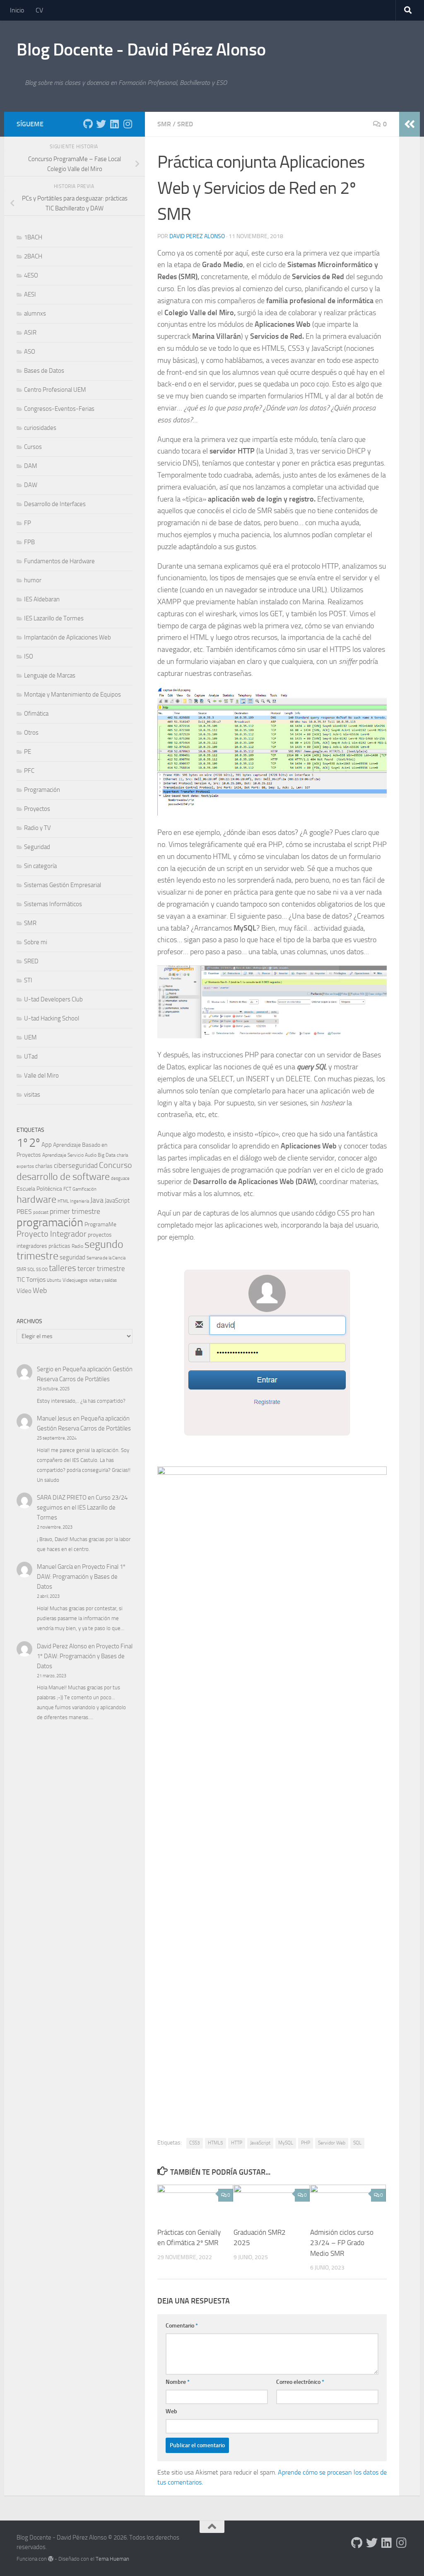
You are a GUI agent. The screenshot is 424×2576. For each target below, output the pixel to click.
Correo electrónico (300, 2382)
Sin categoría (40, 866)
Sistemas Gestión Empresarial (63, 885)
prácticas (59, 1246)
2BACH (33, 256)
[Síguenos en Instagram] (128, 124)
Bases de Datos (44, 371)
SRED (185, 124)
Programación (42, 790)
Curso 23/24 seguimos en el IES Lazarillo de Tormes (82, 1507)
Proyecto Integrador (52, 1234)
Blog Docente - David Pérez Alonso (141, 50)
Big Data (107, 1155)
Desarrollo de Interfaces (55, 504)
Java (97, 1200)
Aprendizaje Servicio (63, 1155)
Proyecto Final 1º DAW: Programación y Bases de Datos (81, 1577)
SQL (357, 2143)
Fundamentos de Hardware (59, 561)
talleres (63, 1268)
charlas (44, 1166)
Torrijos (36, 1280)
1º (22, 1143)
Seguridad (37, 847)
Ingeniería (79, 1201)
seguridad (72, 1257)
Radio (77, 1246)
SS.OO (42, 1270)
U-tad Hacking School (52, 1018)
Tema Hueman (112, 2559)
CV (39, 10)
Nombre (178, 2382)
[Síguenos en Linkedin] (114, 124)
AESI (30, 294)
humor (33, 580)
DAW (31, 485)
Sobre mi (36, 942)
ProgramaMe (100, 1224)
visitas (32, 1095)
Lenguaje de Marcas (50, 675)
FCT (67, 1189)
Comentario (182, 2326)
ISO (29, 656)
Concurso (116, 1165)
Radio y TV (37, 828)
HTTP (237, 2143)
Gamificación (84, 1189)
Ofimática (36, 714)
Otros (31, 733)
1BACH (33, 237)
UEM (30, 1037)
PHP (306, 2143)
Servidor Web (332, 2143)
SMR (164, 124)
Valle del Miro (41, 1076)
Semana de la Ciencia (106, 1258)
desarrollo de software (63, 1177)
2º (35, 1143)
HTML (63, 1201)
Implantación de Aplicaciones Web (67, 637)
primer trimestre (75, 1211)
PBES (24, 1212)
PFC (29, 771)
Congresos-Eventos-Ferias (59, 409)
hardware (36, 1199)
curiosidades (40, 428)
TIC (21, 1280)
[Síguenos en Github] (88, 124)
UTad (31, 1056)
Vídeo (24, 1291)
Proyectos (37, 809)
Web (171, 2411)
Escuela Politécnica (39, 1189)
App (47, 1145)
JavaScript (260, 2143)
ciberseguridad (76, 1165)
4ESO (31, 275)
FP (28, 523)
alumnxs (35, 314)
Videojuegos (75, 1280)
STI (28, 980)
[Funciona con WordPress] (51, 2559)
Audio (91, 1155)
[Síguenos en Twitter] (101, 124)
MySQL (286, 2143)
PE (28, 752)
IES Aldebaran (42, 599)
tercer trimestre (101, 1269)
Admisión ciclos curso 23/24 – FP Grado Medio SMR (342, 2243)
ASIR (30, 333)
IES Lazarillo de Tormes (54, 618)
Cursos (33, 447)
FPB (29, 542)
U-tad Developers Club (53, 999)
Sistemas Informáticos (53, 904)
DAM (31, 466)
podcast (41, 1212)
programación (50, 1222)
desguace (120, 1178)
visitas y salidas (103, 1280)
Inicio (17, 10)
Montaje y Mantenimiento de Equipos (72, 695)
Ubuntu (54, 1280)
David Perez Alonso (197, 236)
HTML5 (216, 2143)
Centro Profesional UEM (55, 390)
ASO (30, 352)
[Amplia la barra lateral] (410, 124)
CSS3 (195, 2143)
